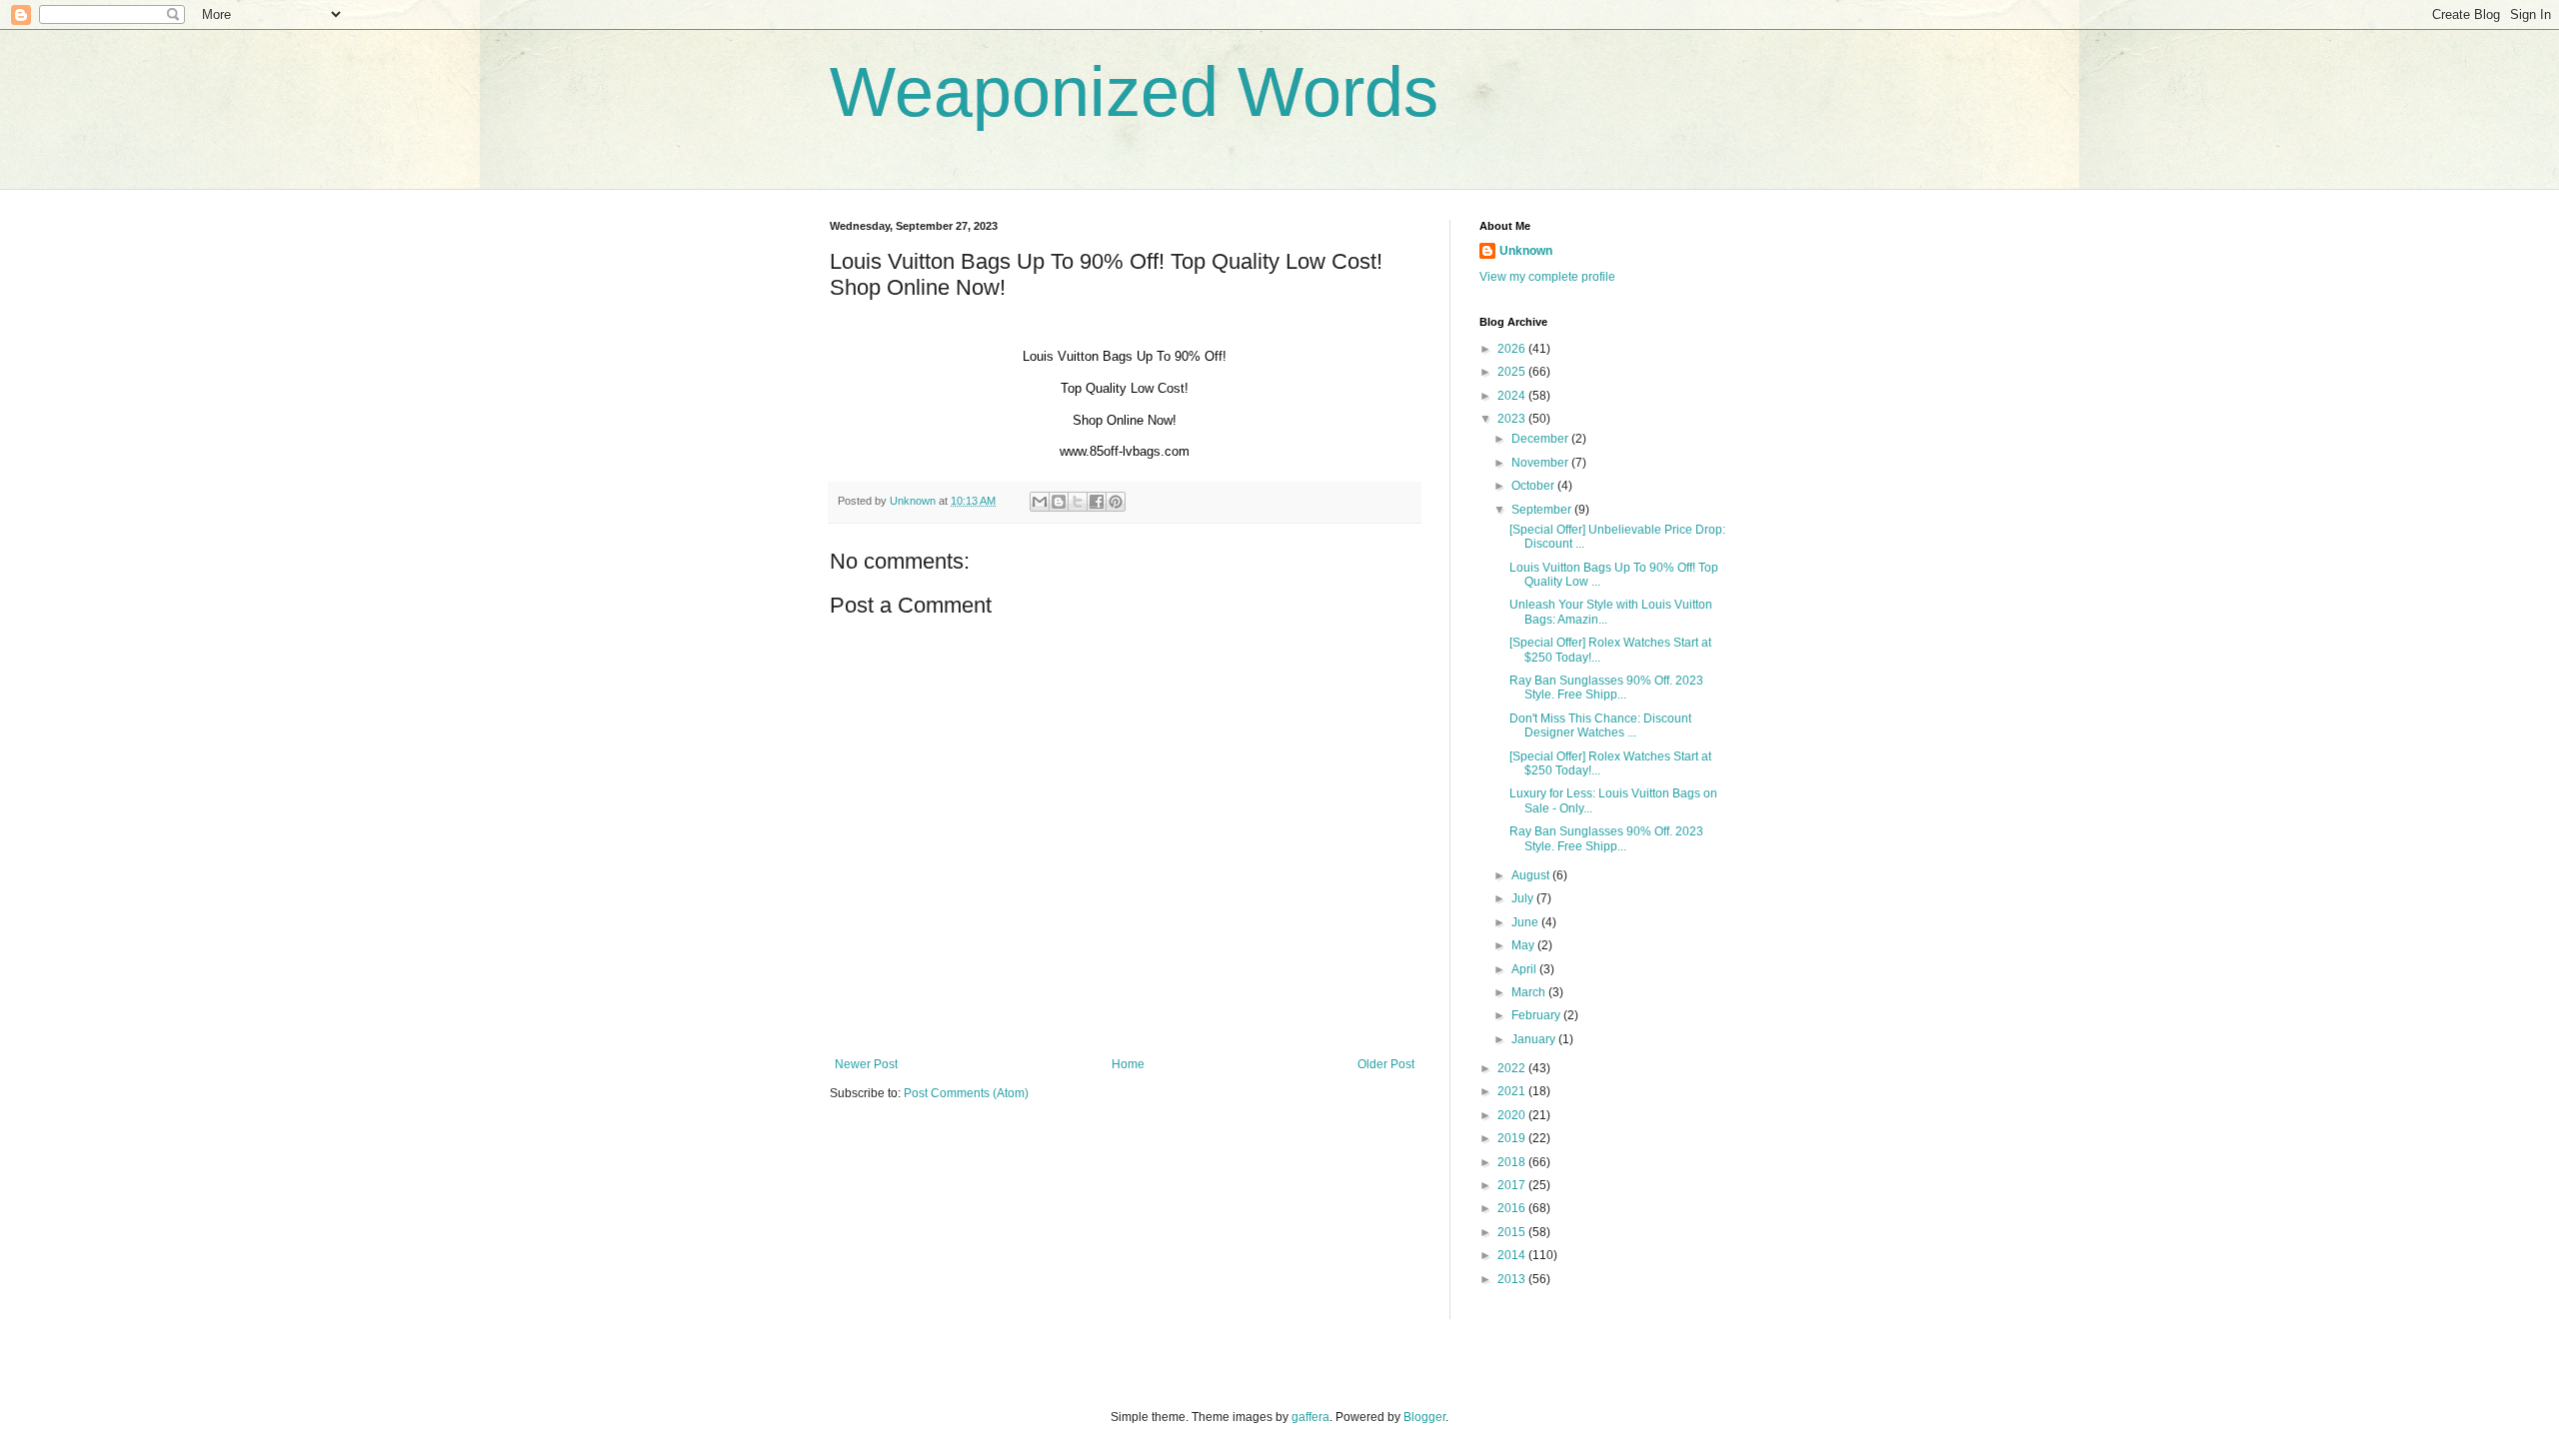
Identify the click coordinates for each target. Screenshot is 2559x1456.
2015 (1513, 1232)
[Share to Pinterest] (1116, 502)
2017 (1513, 1185)
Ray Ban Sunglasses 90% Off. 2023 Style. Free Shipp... (1606, 688)
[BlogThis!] (1059, 502)
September (1543, 510)
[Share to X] (1078, 502)
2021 (1513, 1091)
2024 (1513, 396)
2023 (1513, 419)
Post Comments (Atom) (966, 1093)
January (1535, 1039)
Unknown (1526, 251)
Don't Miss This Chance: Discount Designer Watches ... (1600, 726)
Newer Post (866, 1064)
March (1530, 992)
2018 (1513, 1162)
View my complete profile (1547, 277)
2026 (1513, 349)
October (1534, 486)
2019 (1513, 1138)
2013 (1513, 1279)
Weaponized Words (1134, 92)
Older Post (1386, 1064)
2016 (1513, 1208)
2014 (1513, 1255)
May (1524, 945)
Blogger (1424, 1417)
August (1532, 875)
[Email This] (1040, 502)
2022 (1513, 1068)
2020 (1513, 1115)
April (1525, 969)
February (1537, 1015)
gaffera (1310, 1417)
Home (1128, 1064)
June (1526, 922)
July (1524, 898)
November (1541, 463)
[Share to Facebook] (1097, 502)
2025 (1513, 372)
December (1541, 439)
